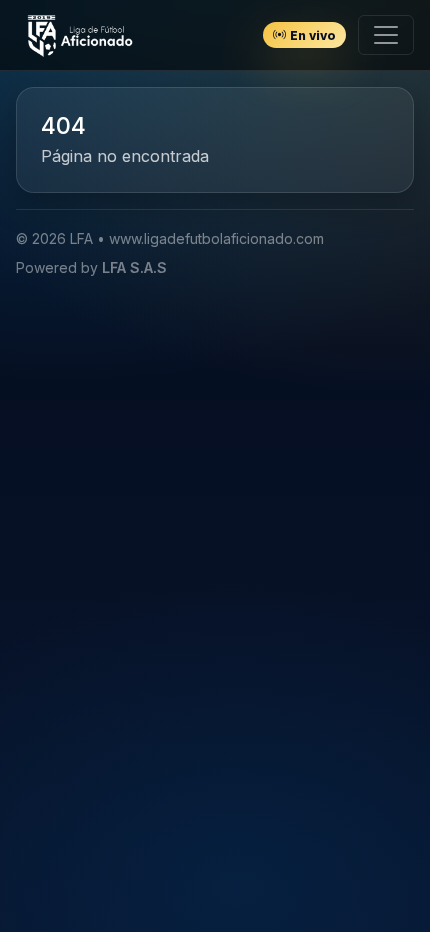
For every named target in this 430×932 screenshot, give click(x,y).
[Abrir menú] (386, 35)
